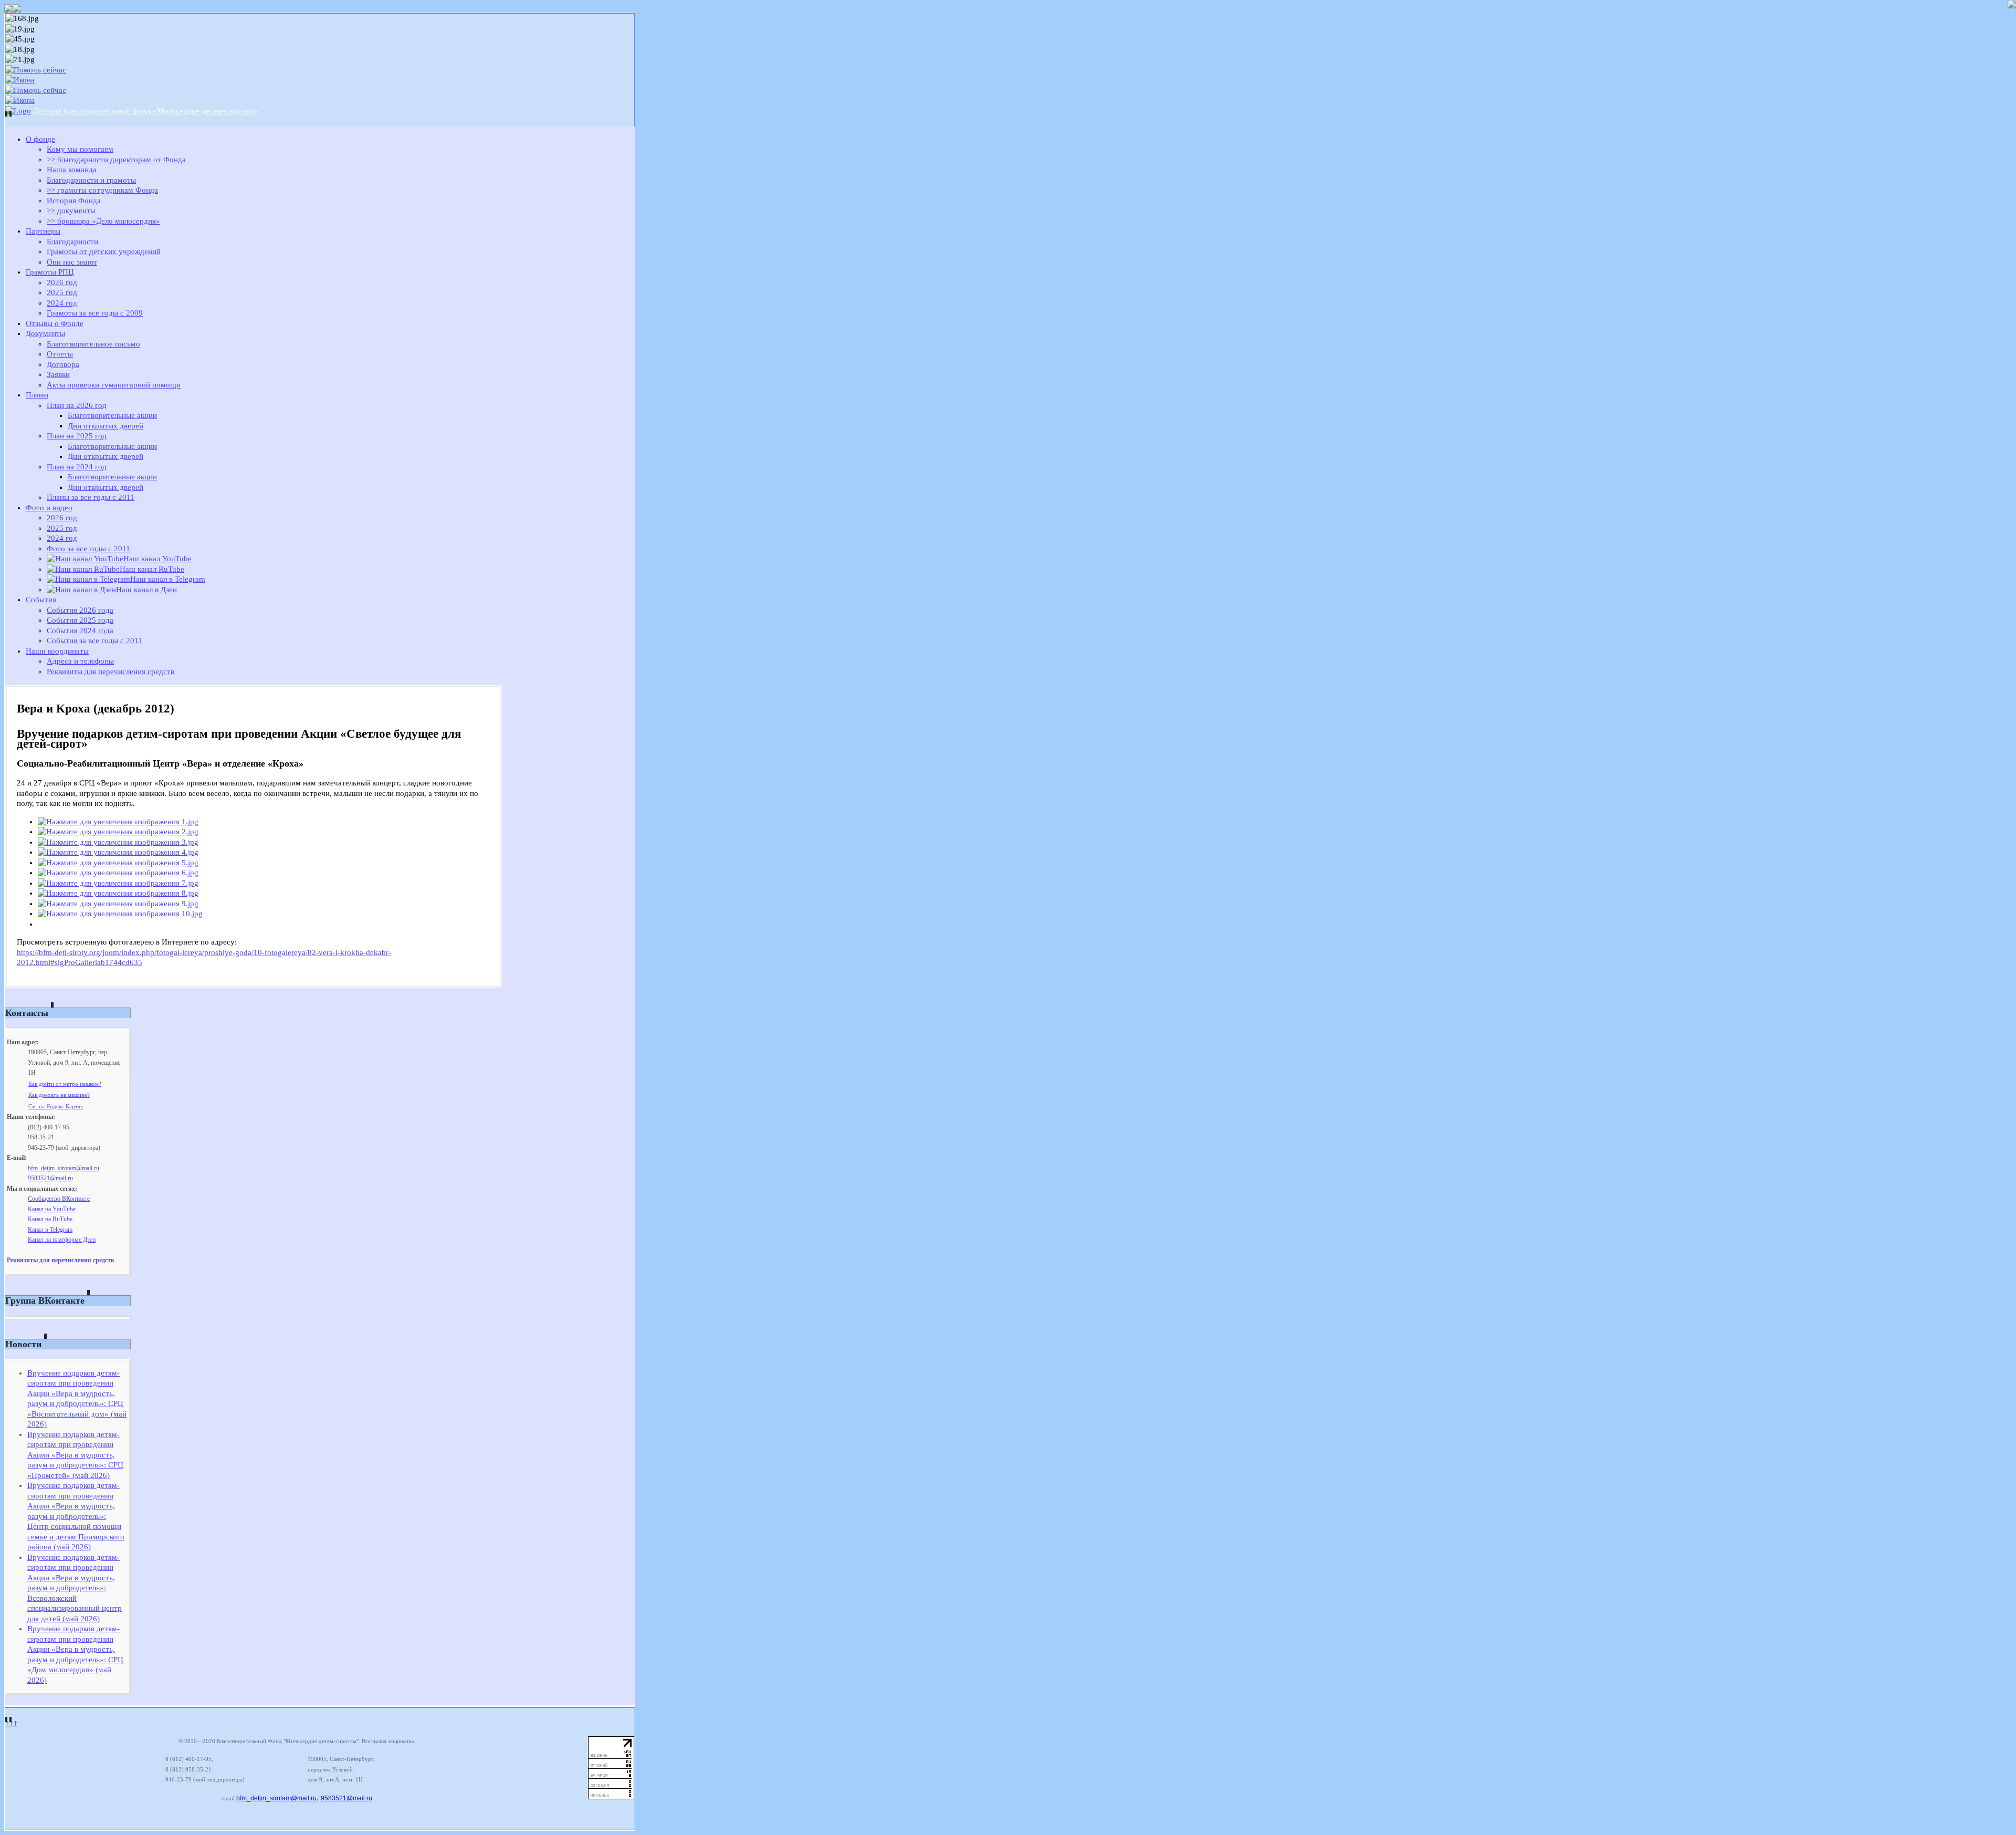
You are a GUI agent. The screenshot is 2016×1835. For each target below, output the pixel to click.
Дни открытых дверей (106, 426)
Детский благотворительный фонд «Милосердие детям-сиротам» (145, 111)
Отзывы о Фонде (55, 323)
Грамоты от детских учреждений (104, 251)
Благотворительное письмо (93, 344)
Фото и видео (49, 508)
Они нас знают (72, 262)
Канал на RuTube (50, 1219)
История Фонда (74, 201)
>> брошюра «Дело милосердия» (103, 221)
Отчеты (60, 354)
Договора (63, 364)
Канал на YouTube (52, 1209)
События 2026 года (80, 610)
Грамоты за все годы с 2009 (95, 313)
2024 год (62, 303)
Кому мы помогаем (80, 149)
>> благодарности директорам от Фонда (116, 160)
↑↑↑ (12, 1723)
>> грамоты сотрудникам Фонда (102, 190)
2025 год (62, 292)
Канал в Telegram (50, 1230)
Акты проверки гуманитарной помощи (114, 385)
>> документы (71, 211)
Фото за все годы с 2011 (88, 549)
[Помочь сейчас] (36, 70)
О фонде (40, 139)
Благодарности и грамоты (91, 180)
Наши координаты (57, 651)
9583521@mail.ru (50, 1178)
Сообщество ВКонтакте (59, 1199)
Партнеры (43, 231)
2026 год (62, 282)
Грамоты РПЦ (50, 272)
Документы (45, 333)
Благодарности (72, 242)
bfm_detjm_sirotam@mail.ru (64, 1168)
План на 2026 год (77, 405)
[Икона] (20, 80)
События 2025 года (80, 620)
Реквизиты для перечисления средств (111, 672)
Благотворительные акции (112, 415)
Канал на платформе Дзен (62, 1240)
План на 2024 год (77, 467)
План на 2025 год (77, 436)
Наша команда (72, 170)
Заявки (58, 374)
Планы (37, 395)
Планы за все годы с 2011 (91, 497)
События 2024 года (80, 631)
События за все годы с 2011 (94, 641)
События (41, 600)
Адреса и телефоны (80, 661)
